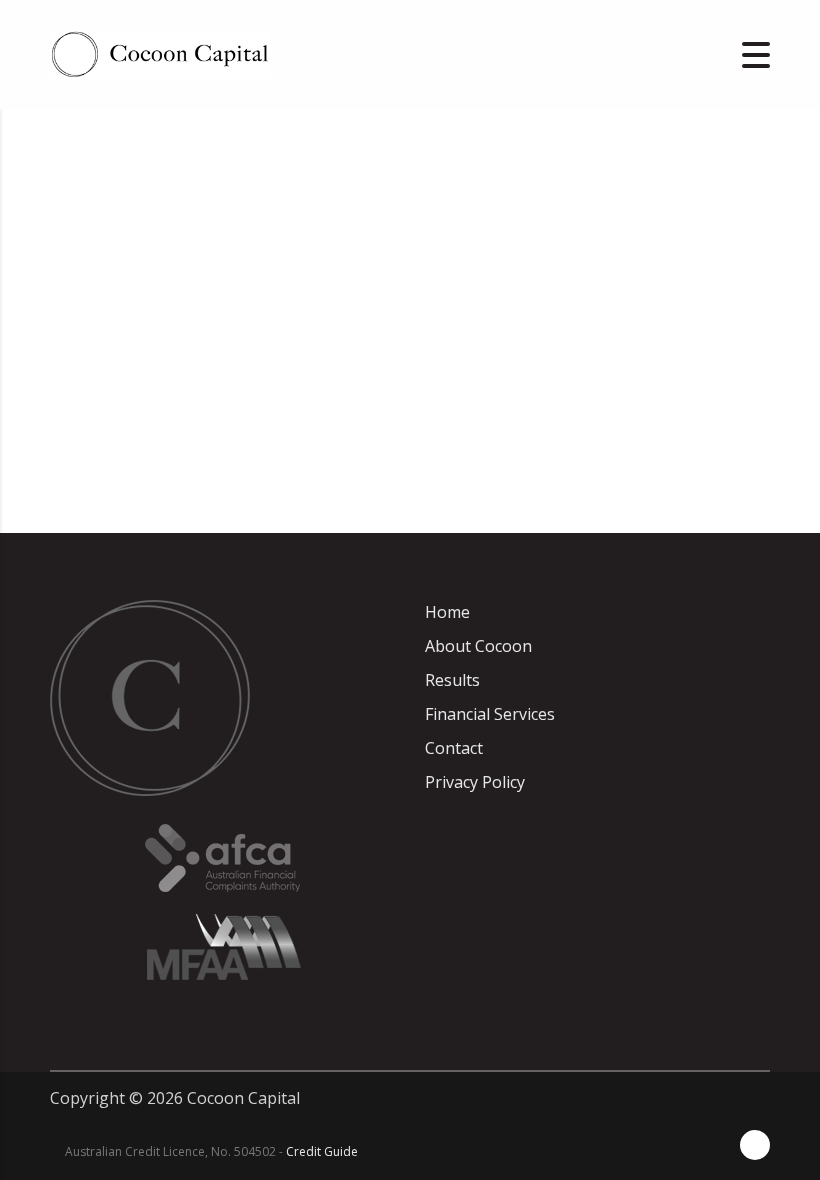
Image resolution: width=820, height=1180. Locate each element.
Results (452, 680)
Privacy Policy (475, 782)
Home (447, 612)
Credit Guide (322, 1151)
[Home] (160, 53)
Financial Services (490, 714)
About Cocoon (478, 646)
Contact (454, 748)
